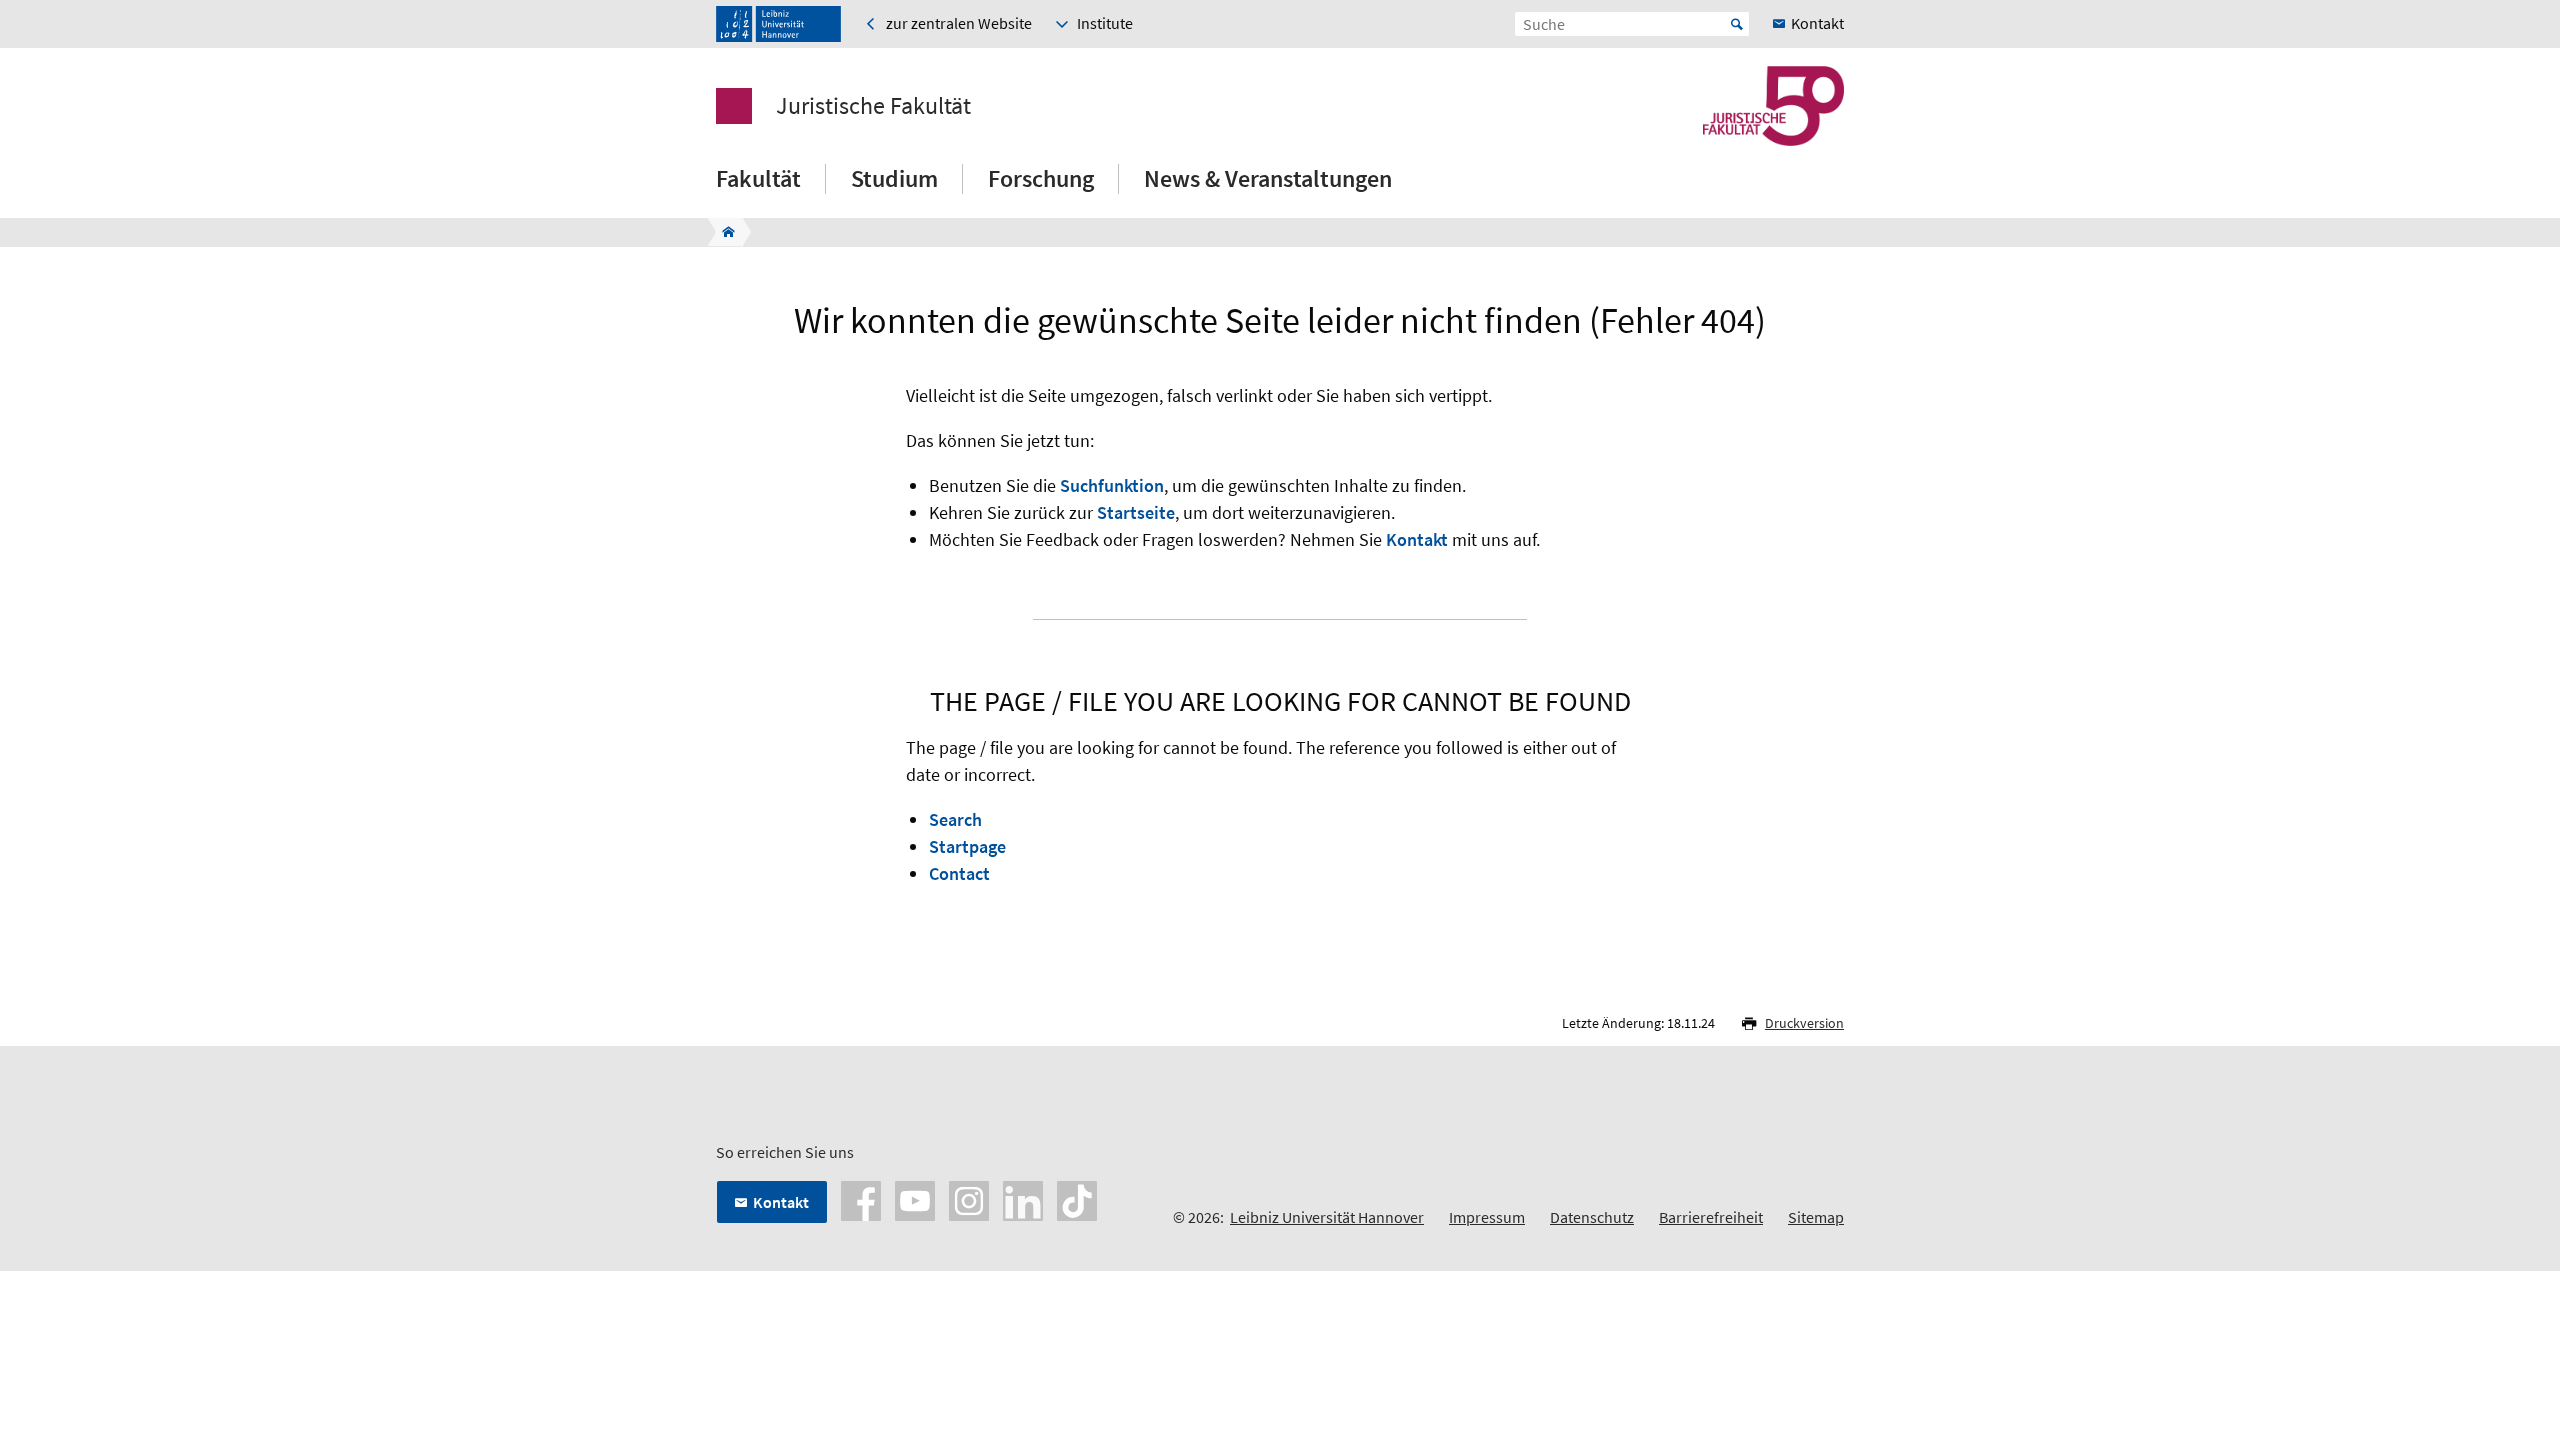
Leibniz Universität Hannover (1327, 1217)
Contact (959, 873)
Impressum (1487, 1217)
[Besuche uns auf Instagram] (969, 1199)
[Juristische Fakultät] (722, 232)
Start (1737, 24)
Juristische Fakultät (873, 106)
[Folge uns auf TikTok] (1077, 1199)
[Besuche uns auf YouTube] (915, 1199)
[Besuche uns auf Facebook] (861, 1199)
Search (955, 819)
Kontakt (1417, 539)
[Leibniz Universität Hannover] (778, 24)
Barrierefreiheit (1711, 1217)
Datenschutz (1592, 1217)
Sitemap (1816, 1217)
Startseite (1136, 512)
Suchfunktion (1112, 485)
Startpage (967, 846)
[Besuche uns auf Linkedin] (1023, 1199)
